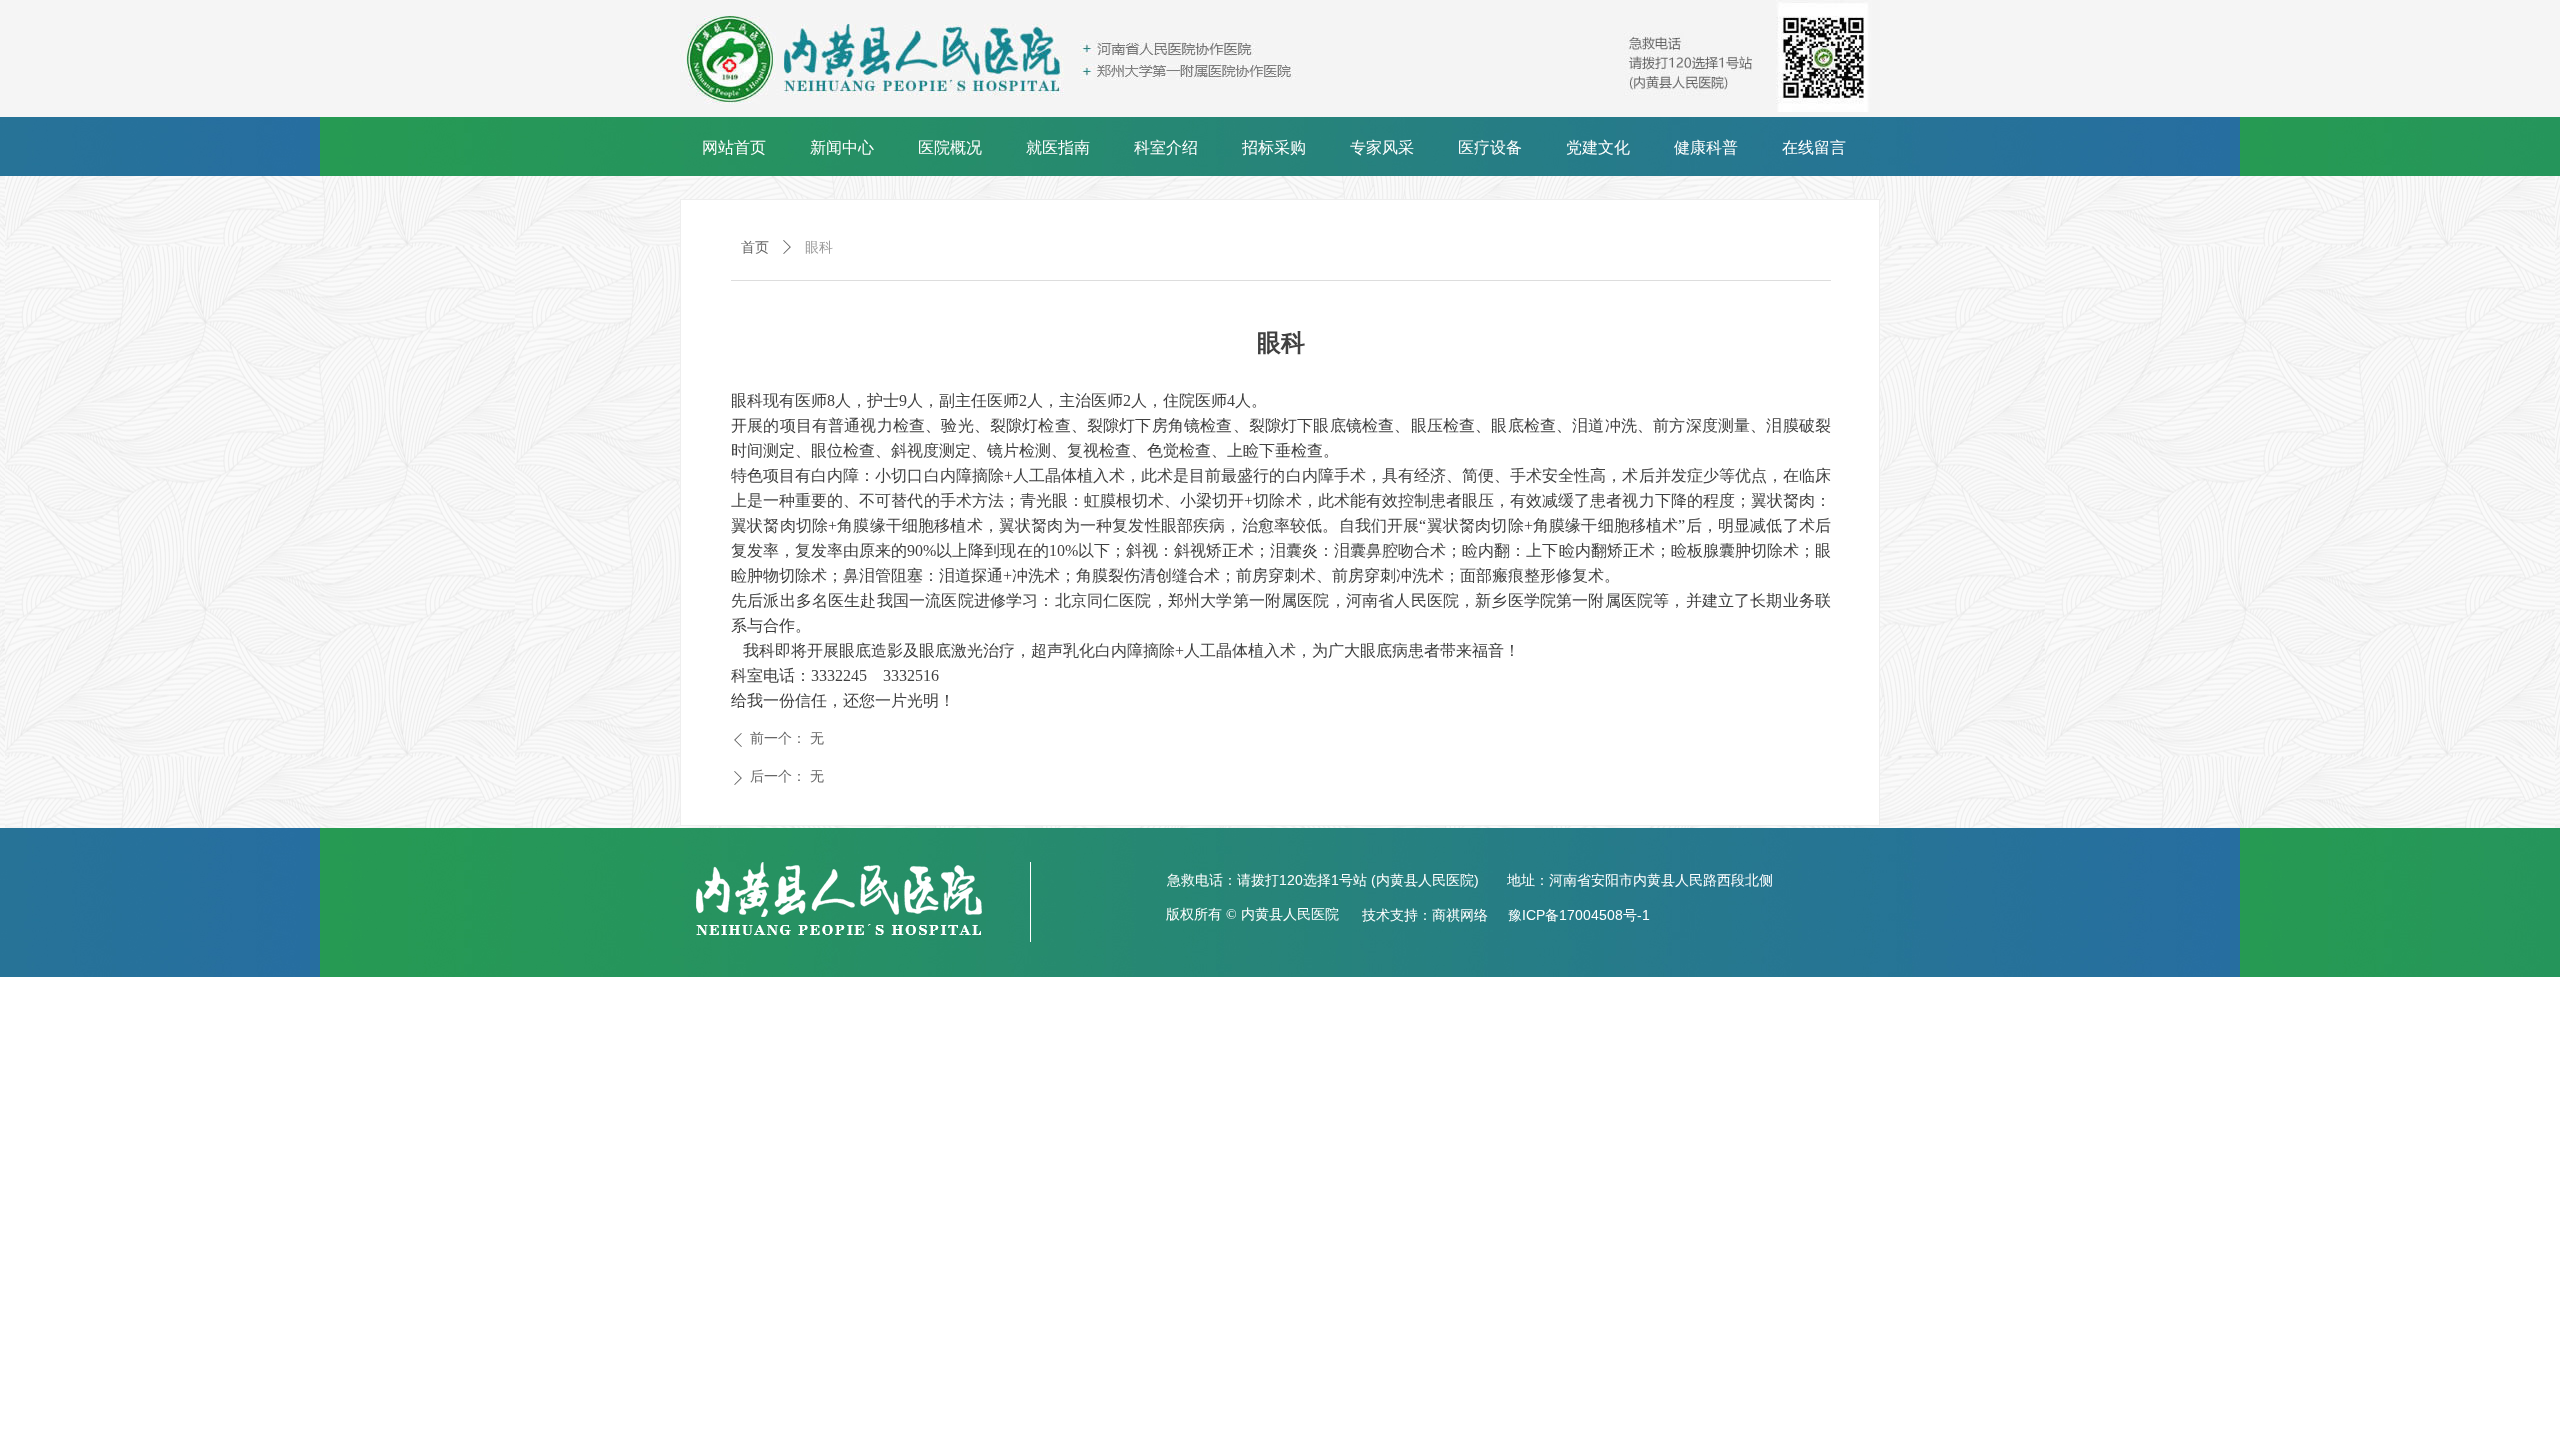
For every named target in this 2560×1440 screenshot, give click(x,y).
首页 (755, 247)
